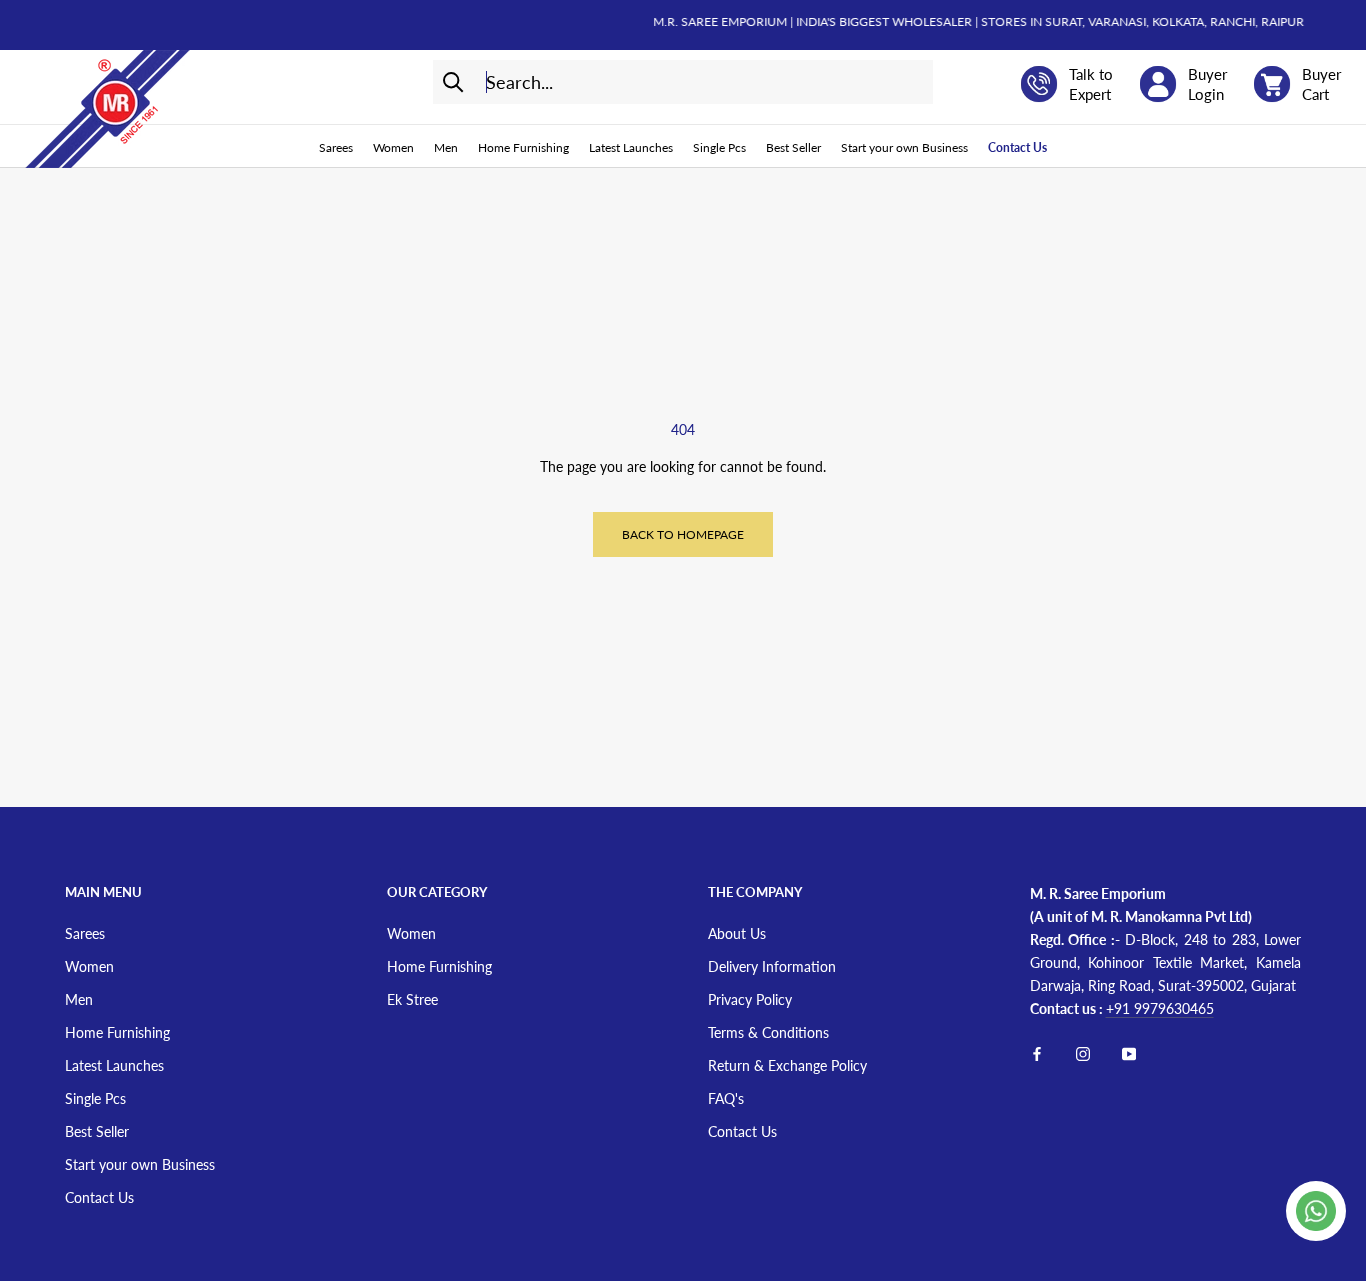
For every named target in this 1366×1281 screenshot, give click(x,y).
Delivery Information (772, 966)
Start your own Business (904, 147)
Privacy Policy (750, 999)
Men (446, 147)
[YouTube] (1129, 1051)
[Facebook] (1037, 1051)
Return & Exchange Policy (787, 1065)
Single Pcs (719, 147)
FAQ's (726, 1098)
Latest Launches (631, 147)
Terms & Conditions (768, 1032)
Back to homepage (683, 534)
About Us (737, 933)
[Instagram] (1083, 1051)
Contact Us (1017, 147)
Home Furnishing (523, 147)
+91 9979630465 (1160, 1008)
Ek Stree (412, 999)
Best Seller (793, 147)
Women (393, 147)
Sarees (336, 147)
